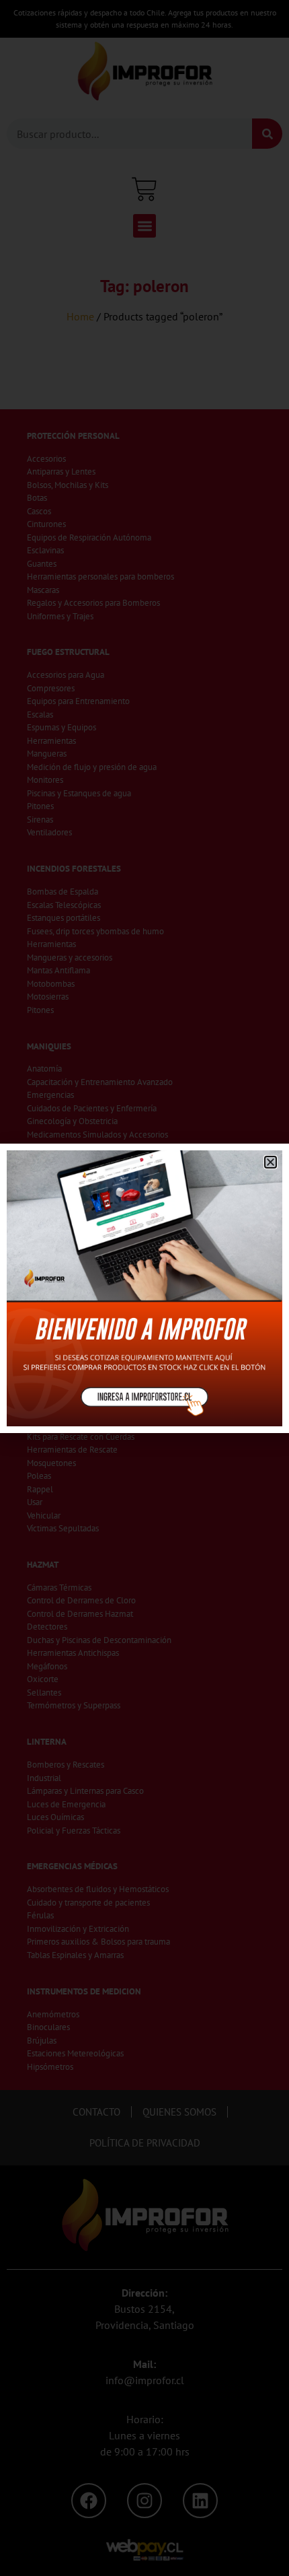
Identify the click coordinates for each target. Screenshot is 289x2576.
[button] (271, 1162)
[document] (144, 1288)
